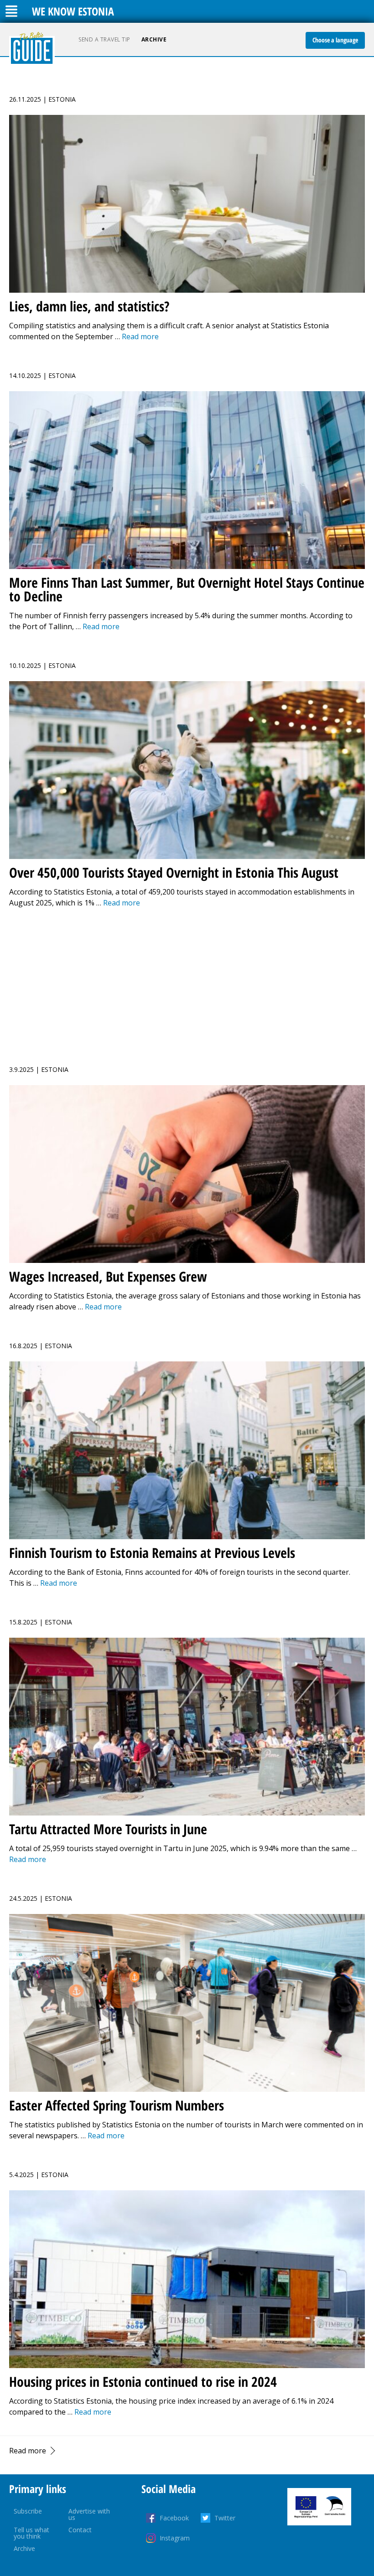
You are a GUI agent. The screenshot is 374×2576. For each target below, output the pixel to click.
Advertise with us (89, 2514)
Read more (28, 2451)
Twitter (225, 2518)
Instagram (175, 2538)
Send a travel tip (104, 39)
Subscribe (28, 2511)
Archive (154, 39)
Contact (80, 2530)
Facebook (174, 2518)
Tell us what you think (31, 2533)
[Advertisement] (187, 981)
